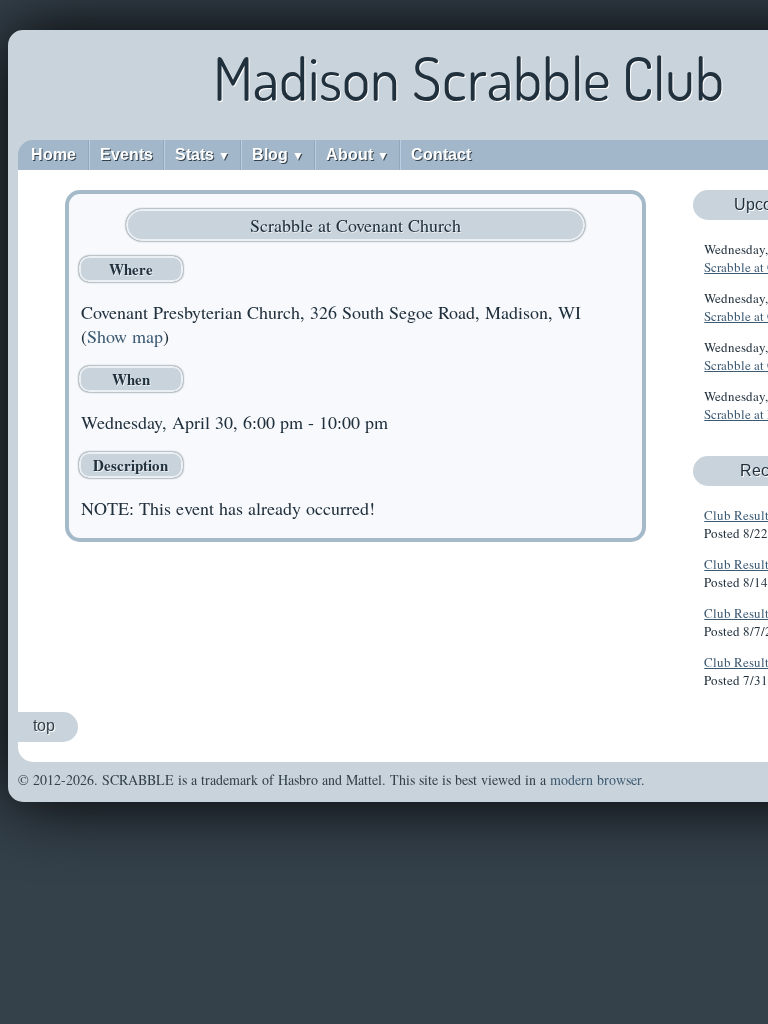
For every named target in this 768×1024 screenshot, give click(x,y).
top (44, 725)
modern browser (595, 779)
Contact (441, 154)
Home (53, 154)
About (357, 154)
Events (126, 154)
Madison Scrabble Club (468, 78)
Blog (278, 154)
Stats (202, 154)
